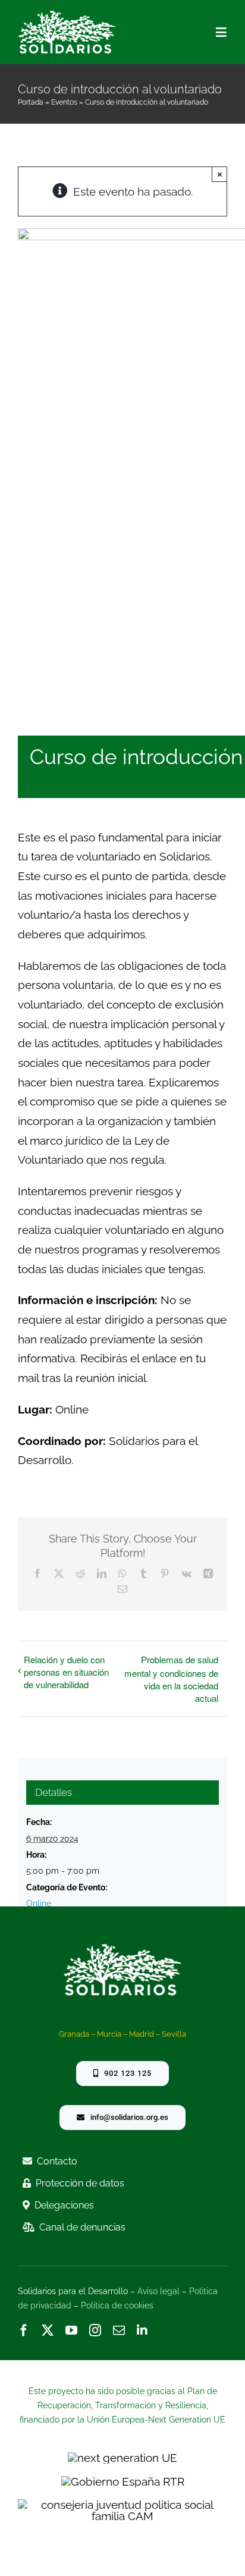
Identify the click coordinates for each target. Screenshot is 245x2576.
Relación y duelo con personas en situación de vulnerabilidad (66, 1672)
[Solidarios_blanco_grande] (67, 15)
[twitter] (48, 2330)
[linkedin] (142, 2330)
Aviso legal (158, 2291)
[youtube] (71, 2330)
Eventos (64, 102)
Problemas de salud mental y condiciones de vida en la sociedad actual (171, 1679)
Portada (31, 102)
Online (39, 1903)
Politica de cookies (117, 2305)
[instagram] (95, 2330)
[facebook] (24, 2330)
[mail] (119, 2330)
